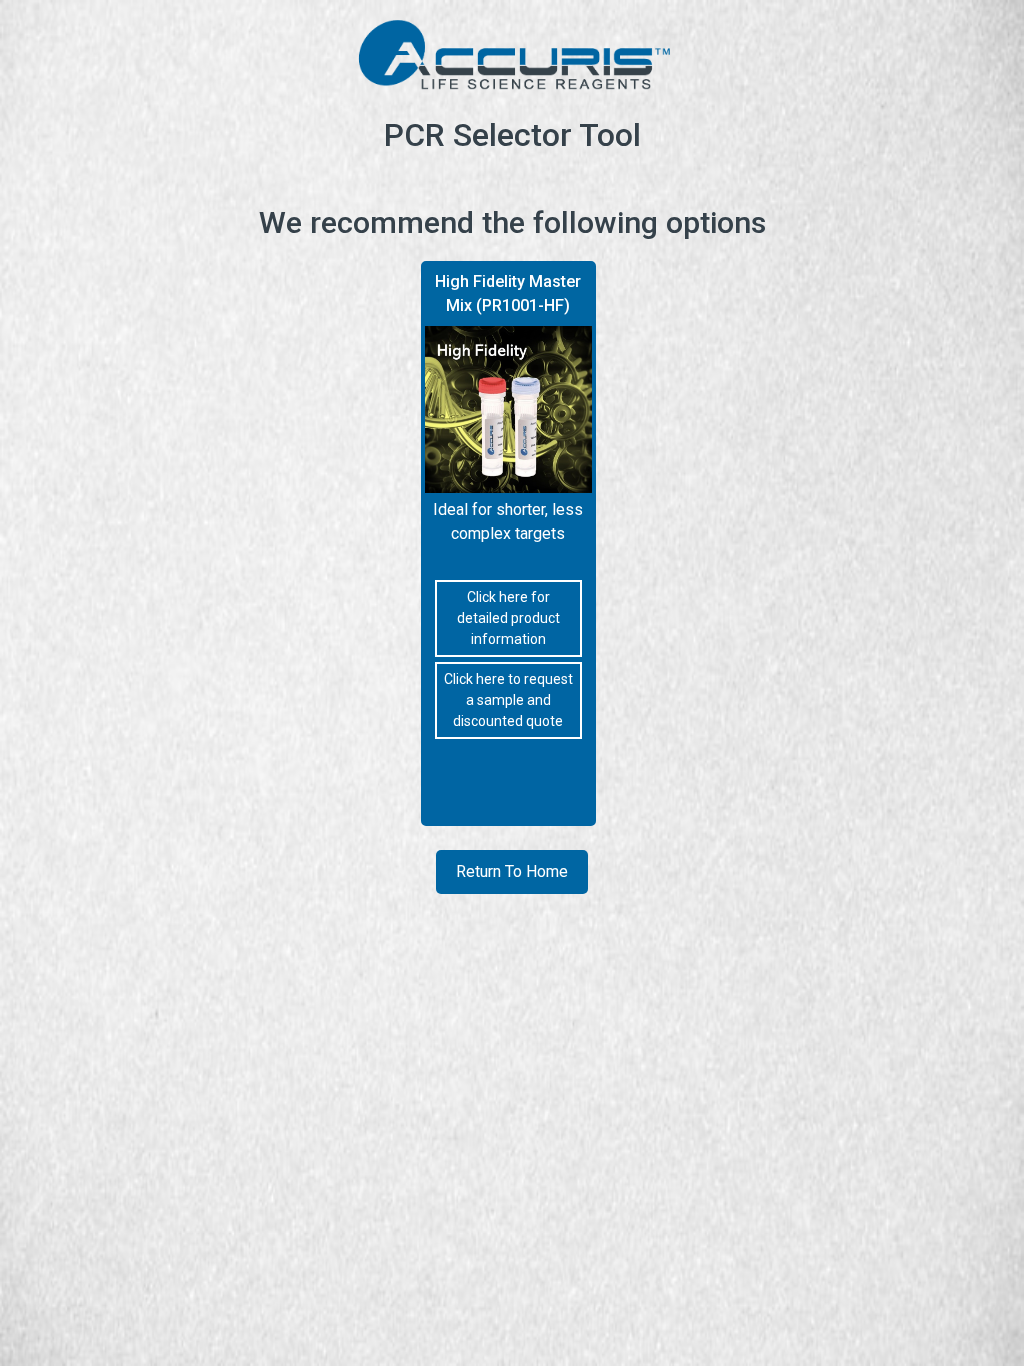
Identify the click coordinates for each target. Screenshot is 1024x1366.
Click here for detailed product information (508, 618)
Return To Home (512, 871)
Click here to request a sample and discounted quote (508, 700)
